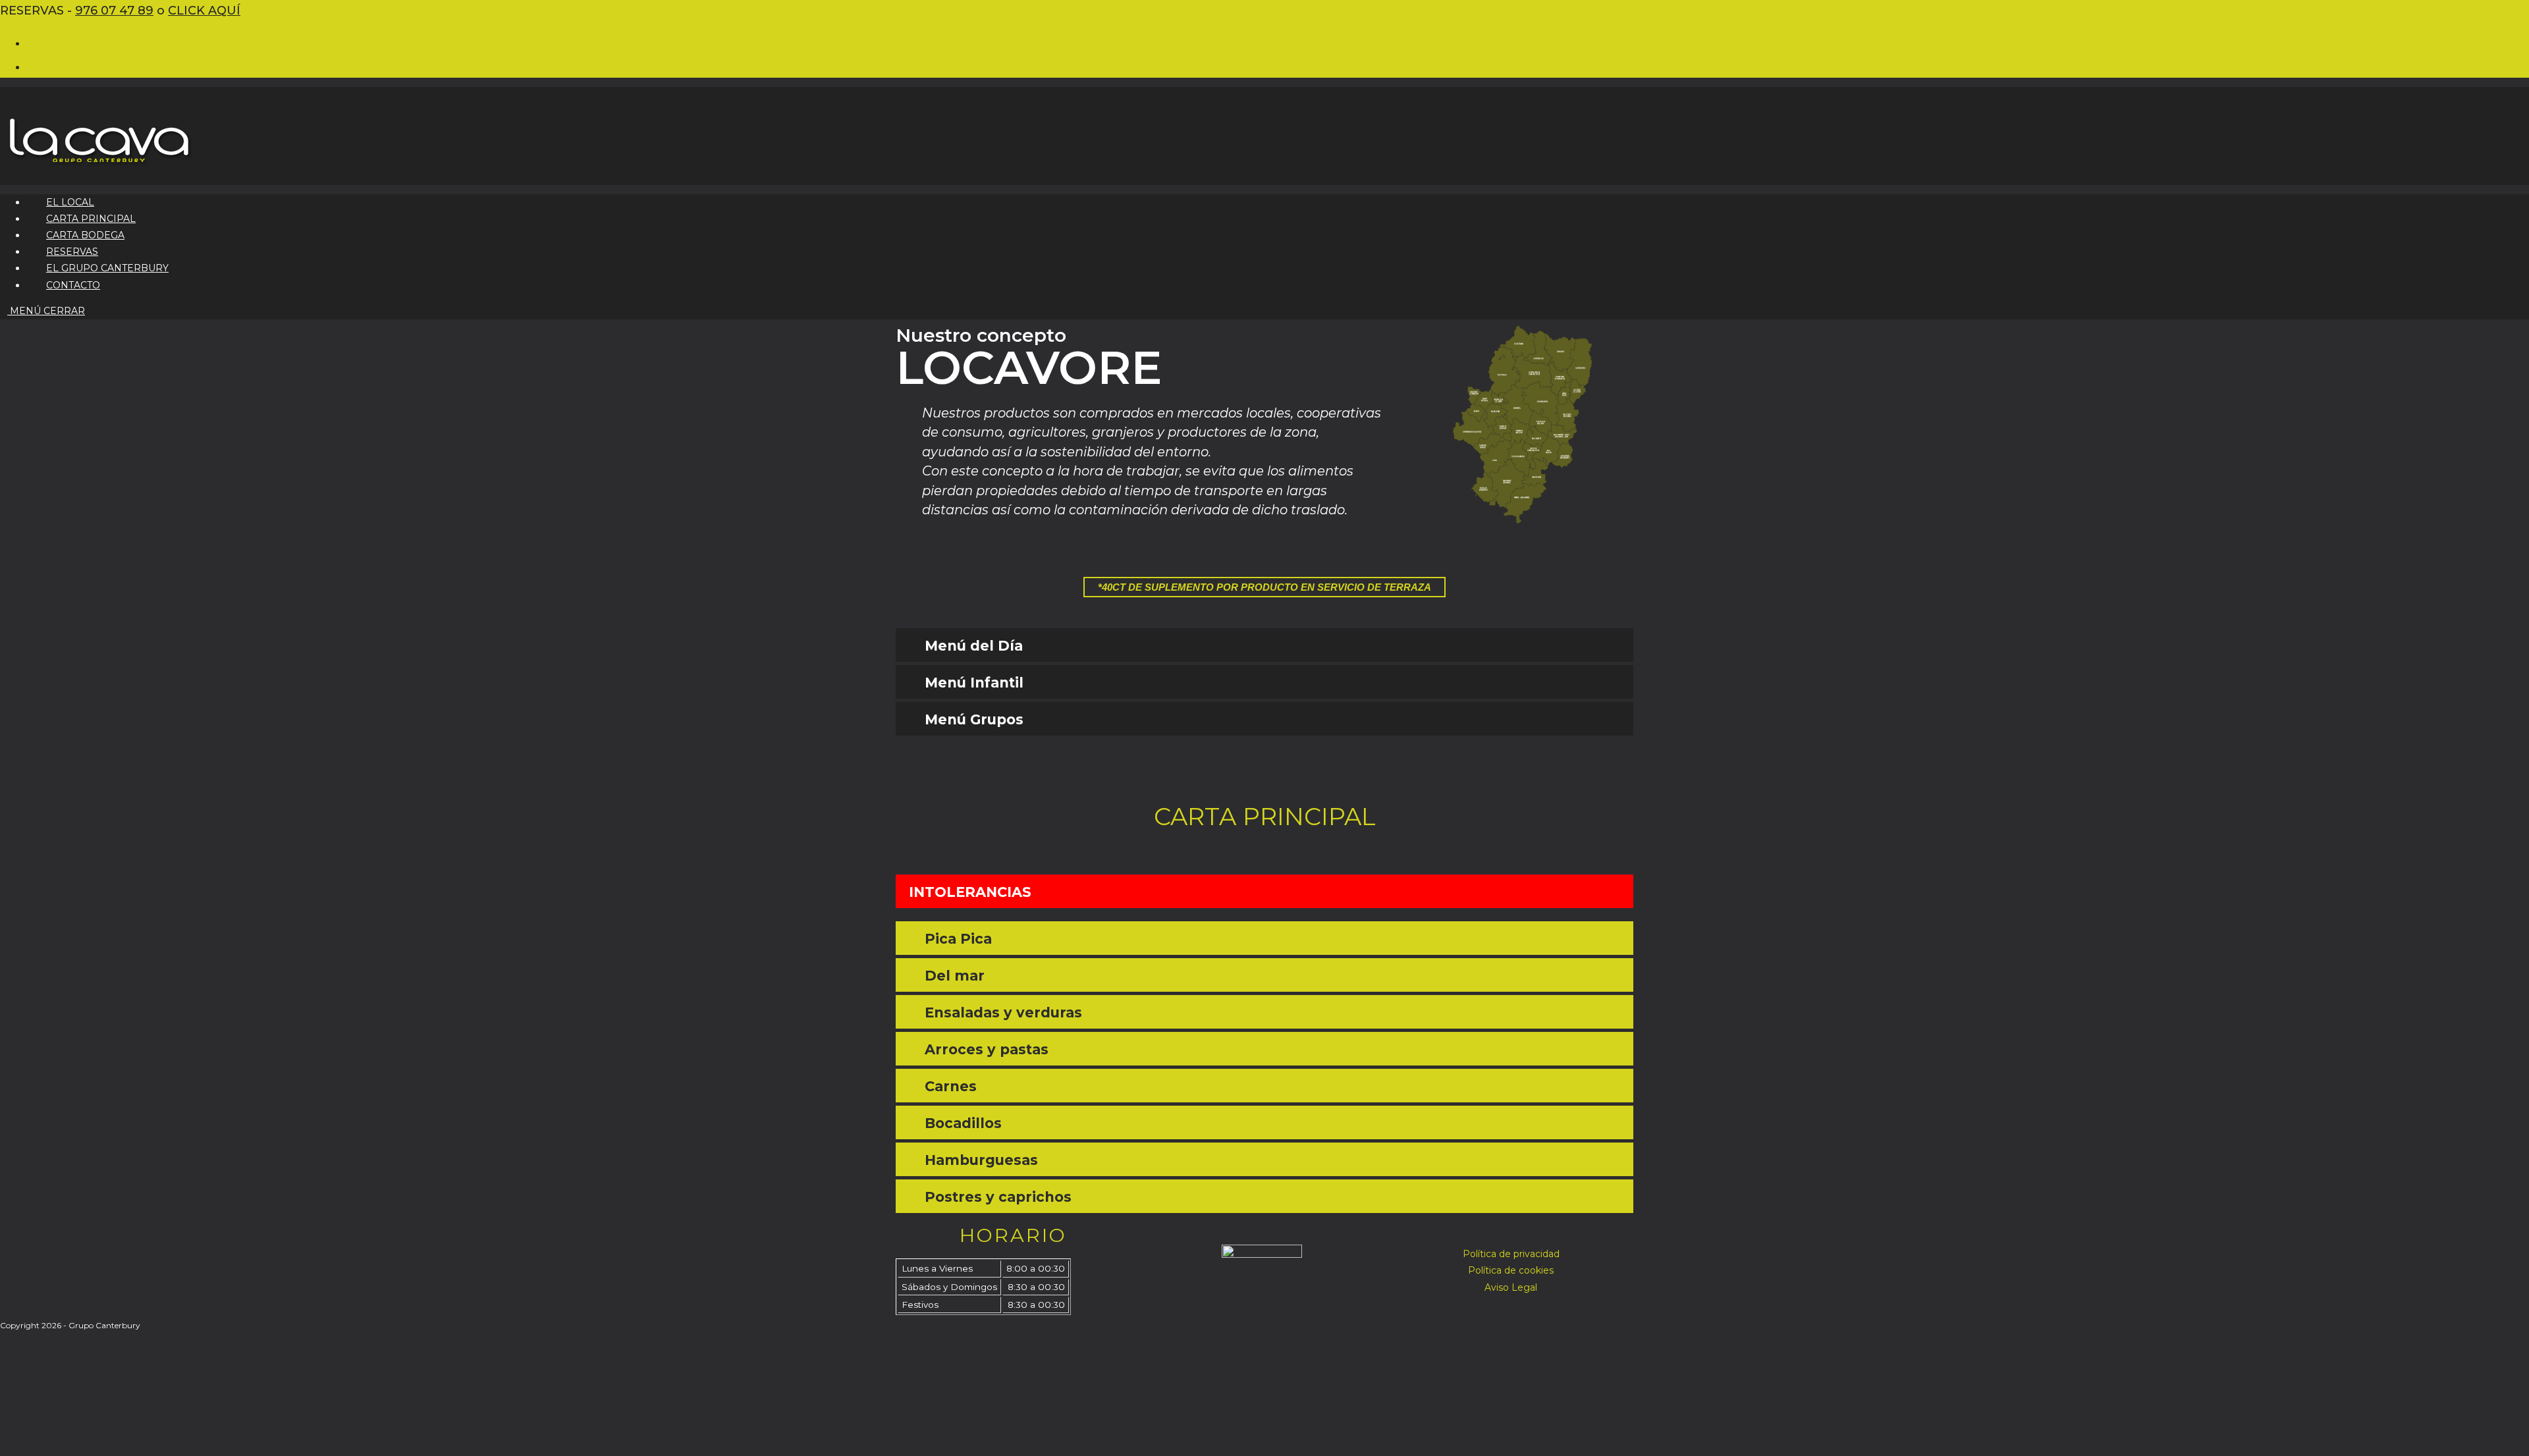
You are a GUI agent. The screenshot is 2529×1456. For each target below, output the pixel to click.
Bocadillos (963, 1123)
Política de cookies (1511, 1270)
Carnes (951, 1086)
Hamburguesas (981, 1160)
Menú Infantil (974, 683)
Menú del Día (974, 646)
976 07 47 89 (114, 11)
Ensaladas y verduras (1003, 1012)
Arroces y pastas (987, 1049)
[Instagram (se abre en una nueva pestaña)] (35, 66)
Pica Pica (958, 939)
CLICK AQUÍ (204, 11)
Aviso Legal (1511, 1287)
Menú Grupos (974, 719)
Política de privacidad (1511, 1254)
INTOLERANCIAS (970, 892)
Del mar (955, 976)
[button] (1264, 645)
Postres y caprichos (998, 1197)
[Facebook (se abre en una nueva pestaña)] (35, 42)
